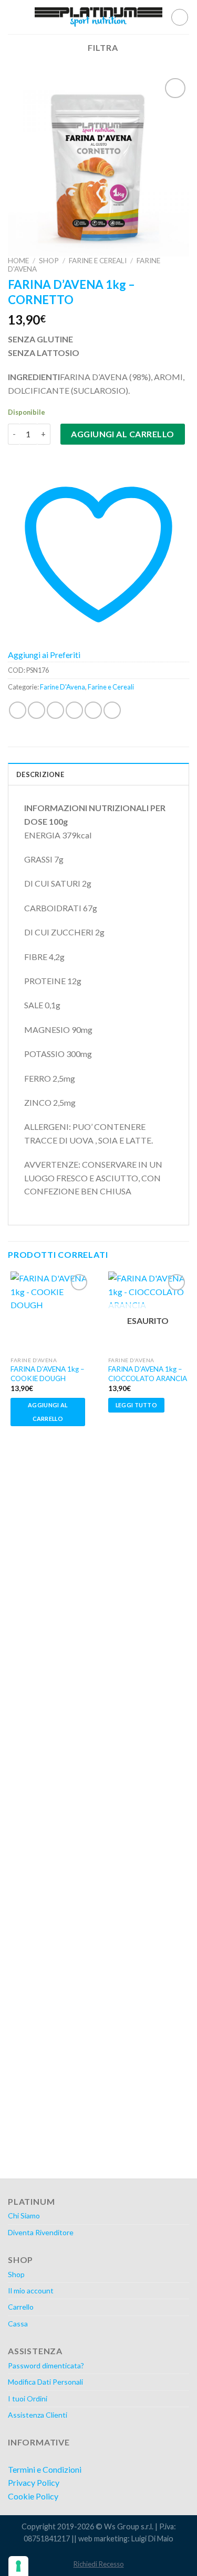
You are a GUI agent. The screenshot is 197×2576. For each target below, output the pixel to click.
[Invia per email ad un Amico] (74, 710)
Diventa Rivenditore (41, 2232)
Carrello (21, 2307)
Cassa (18, 2324)
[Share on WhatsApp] (18, 710)
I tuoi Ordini (28, 2399)
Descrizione (40, 774)
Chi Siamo (24, 2216)
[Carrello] (180, 17)
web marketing (103, 2539)
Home (18, 261)
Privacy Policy (34, 2482)
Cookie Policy (33, 2496)
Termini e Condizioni (45, 2469)
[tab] (98, 774)
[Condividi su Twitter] (55, 710)
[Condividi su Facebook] (37, 710)
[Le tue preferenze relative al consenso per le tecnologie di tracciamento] (18, 2566)
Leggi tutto (137, 1405)
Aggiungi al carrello (123, 434)
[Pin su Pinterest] (93, 710)
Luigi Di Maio (152, 2539)
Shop (49, 261)
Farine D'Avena (63, 687)
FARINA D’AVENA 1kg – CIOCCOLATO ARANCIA (148, 1374)
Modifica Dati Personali (45, 2382)
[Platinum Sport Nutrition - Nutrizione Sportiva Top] (99, 17)
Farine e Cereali (98, 261)
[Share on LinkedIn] (112, 710)
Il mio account (31, 2291)
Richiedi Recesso (99, 2564)
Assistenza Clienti (38, 2415)
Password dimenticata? (46, 2365)
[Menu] (14, 17)
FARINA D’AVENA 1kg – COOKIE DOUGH (48, 1374)
